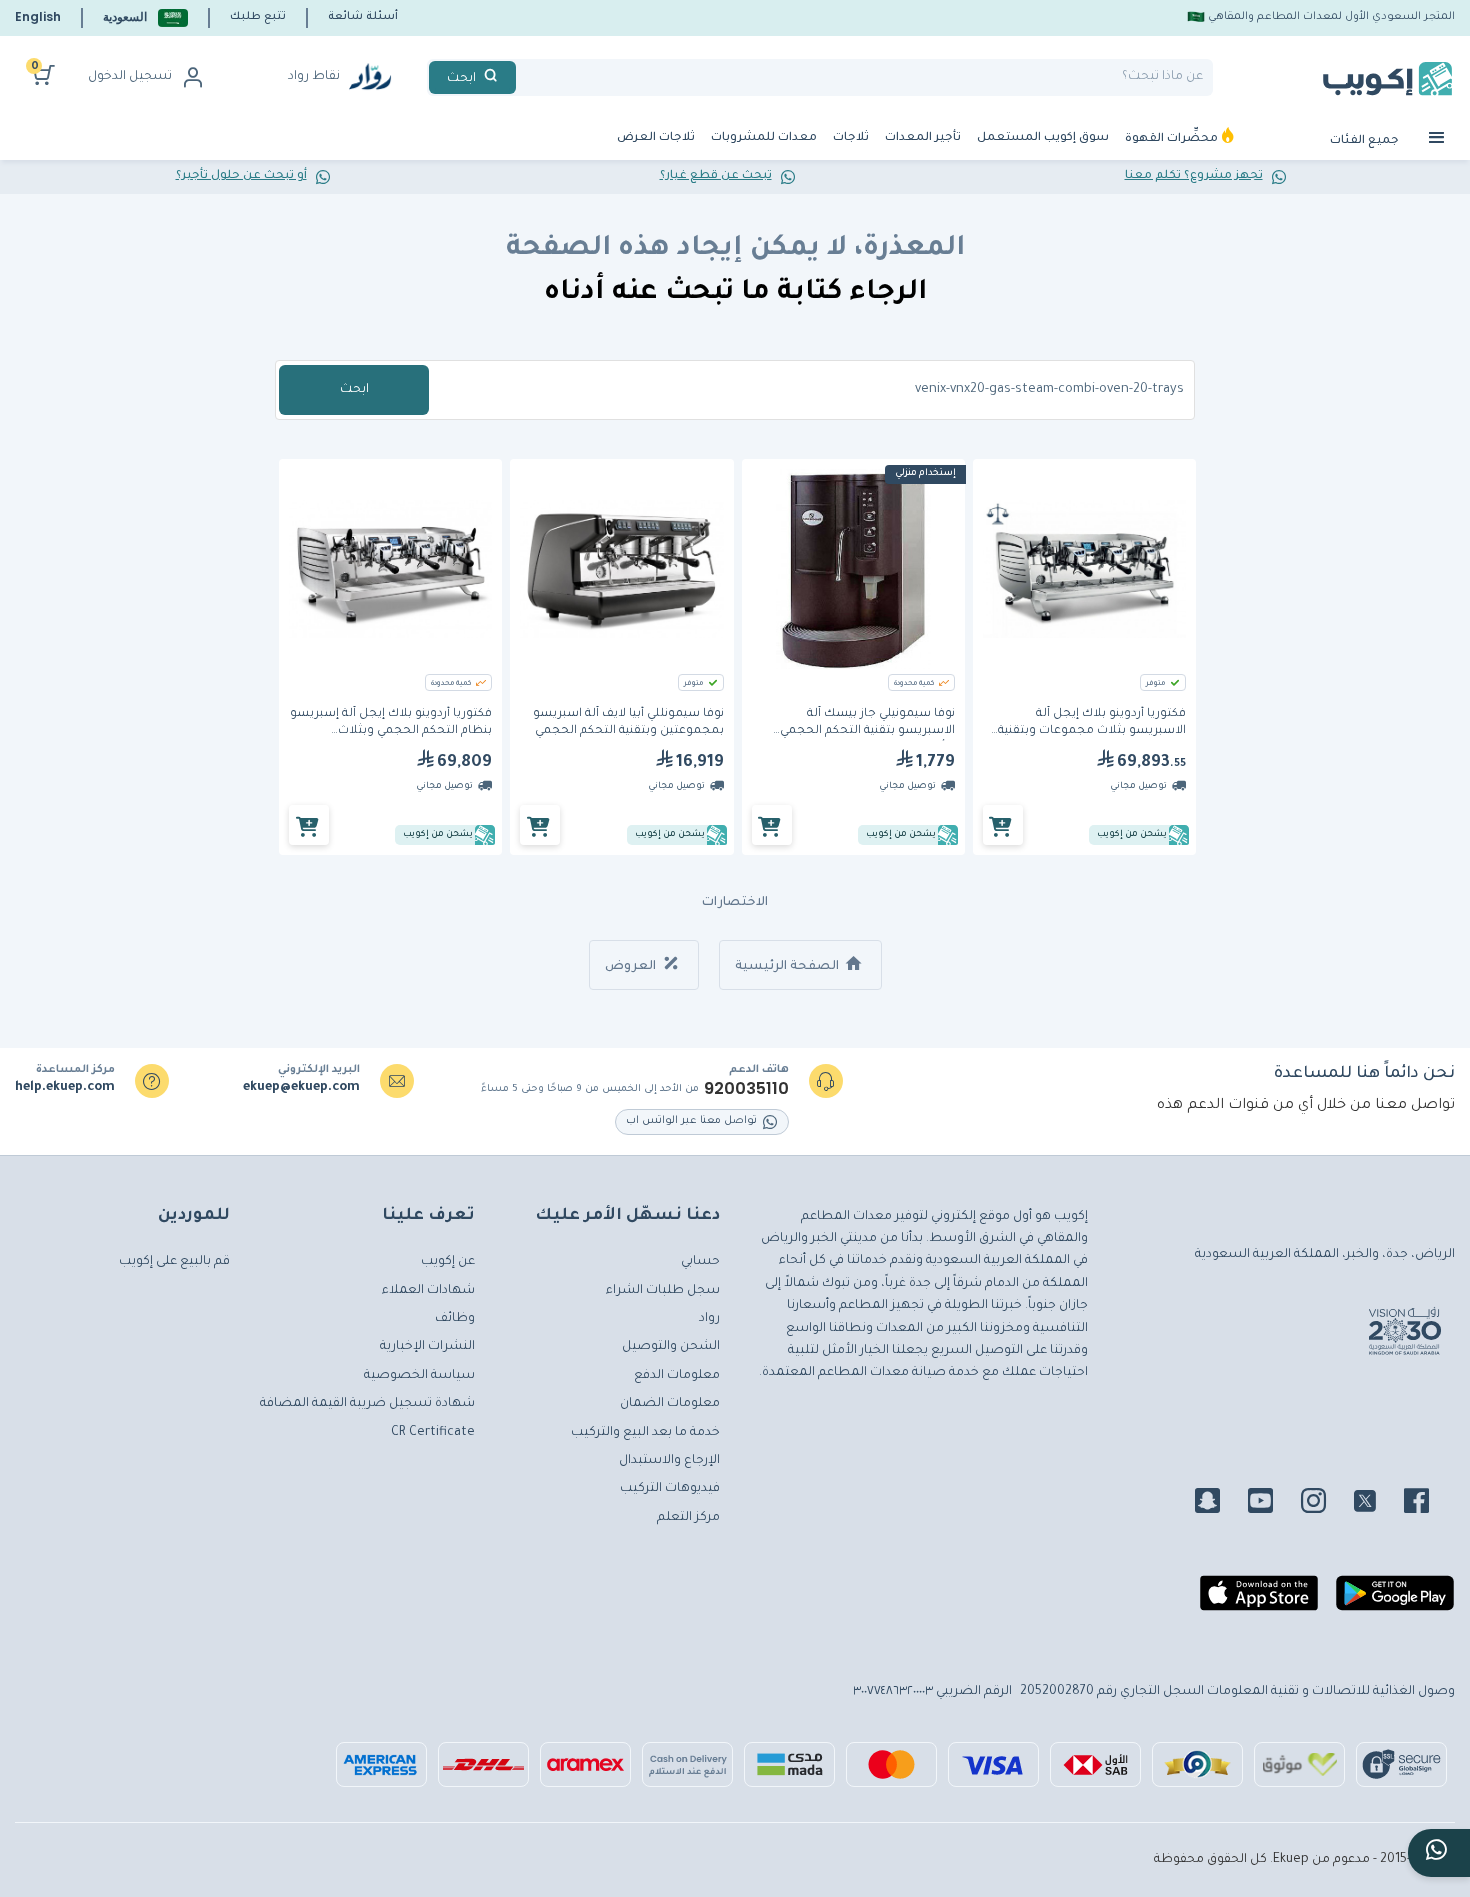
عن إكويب (448, 1262)
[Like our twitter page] (1377, 1504)
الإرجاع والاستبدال (669, 1461)
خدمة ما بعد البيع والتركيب (645, 1433)
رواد (709, 1319)
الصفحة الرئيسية (788, 967)
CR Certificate (433, 1433)
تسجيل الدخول (130, 77)
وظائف (455, 1319)
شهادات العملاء (428, 1291)
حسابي (700, 1262)
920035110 (746, 1089)
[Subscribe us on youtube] (1272, 1504)
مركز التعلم (688, 1518)
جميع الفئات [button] (1366, 141)
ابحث (354, 390)
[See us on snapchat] (1219, 1504)
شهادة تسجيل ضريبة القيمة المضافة (367, 1404)
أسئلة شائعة (363, 17)
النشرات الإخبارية (427, 1347)
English (38, 16)
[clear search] (524, 77)
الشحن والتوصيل (671, 1347)
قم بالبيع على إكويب (174, 1262)
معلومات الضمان (670, 1404)
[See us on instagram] (1325, 1504)
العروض (632, 967)
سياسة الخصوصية (419, 1376)
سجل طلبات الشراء (663, 1291)
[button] (145, 17)
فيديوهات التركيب (670, 1489)
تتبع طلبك (258, 17)
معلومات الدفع (677, 1376)
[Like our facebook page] (1428, 1504)
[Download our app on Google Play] (1395, 1601)
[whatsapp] (1439, 1853)
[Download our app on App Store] (1259, 1601)
